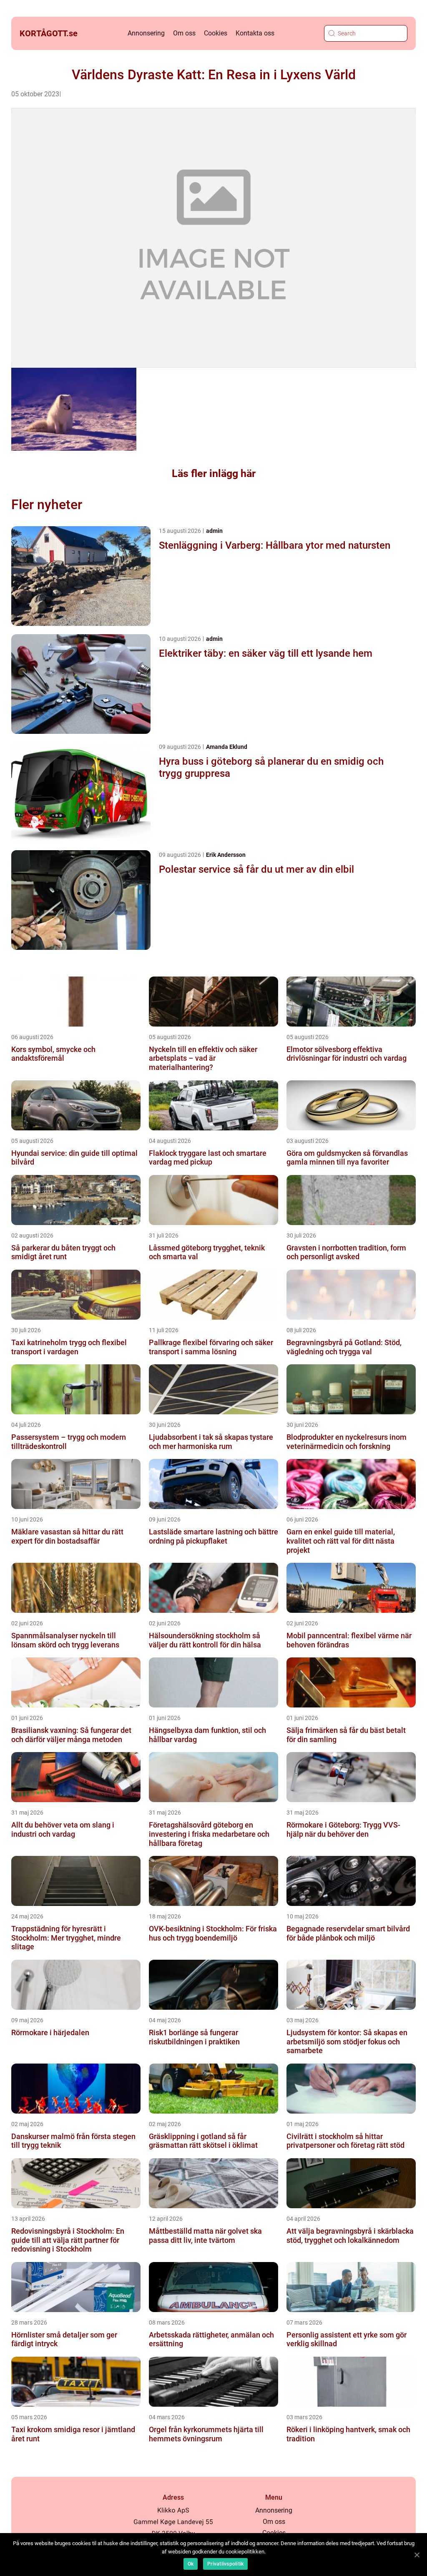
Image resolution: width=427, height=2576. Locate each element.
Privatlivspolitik (225, 2564)
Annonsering (146, 33)
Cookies (216, 33)
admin (214, 531)
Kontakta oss (255, 33)
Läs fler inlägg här (214, 473)
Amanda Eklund (227, 747)
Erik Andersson (226, 855)
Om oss (184, 33)
